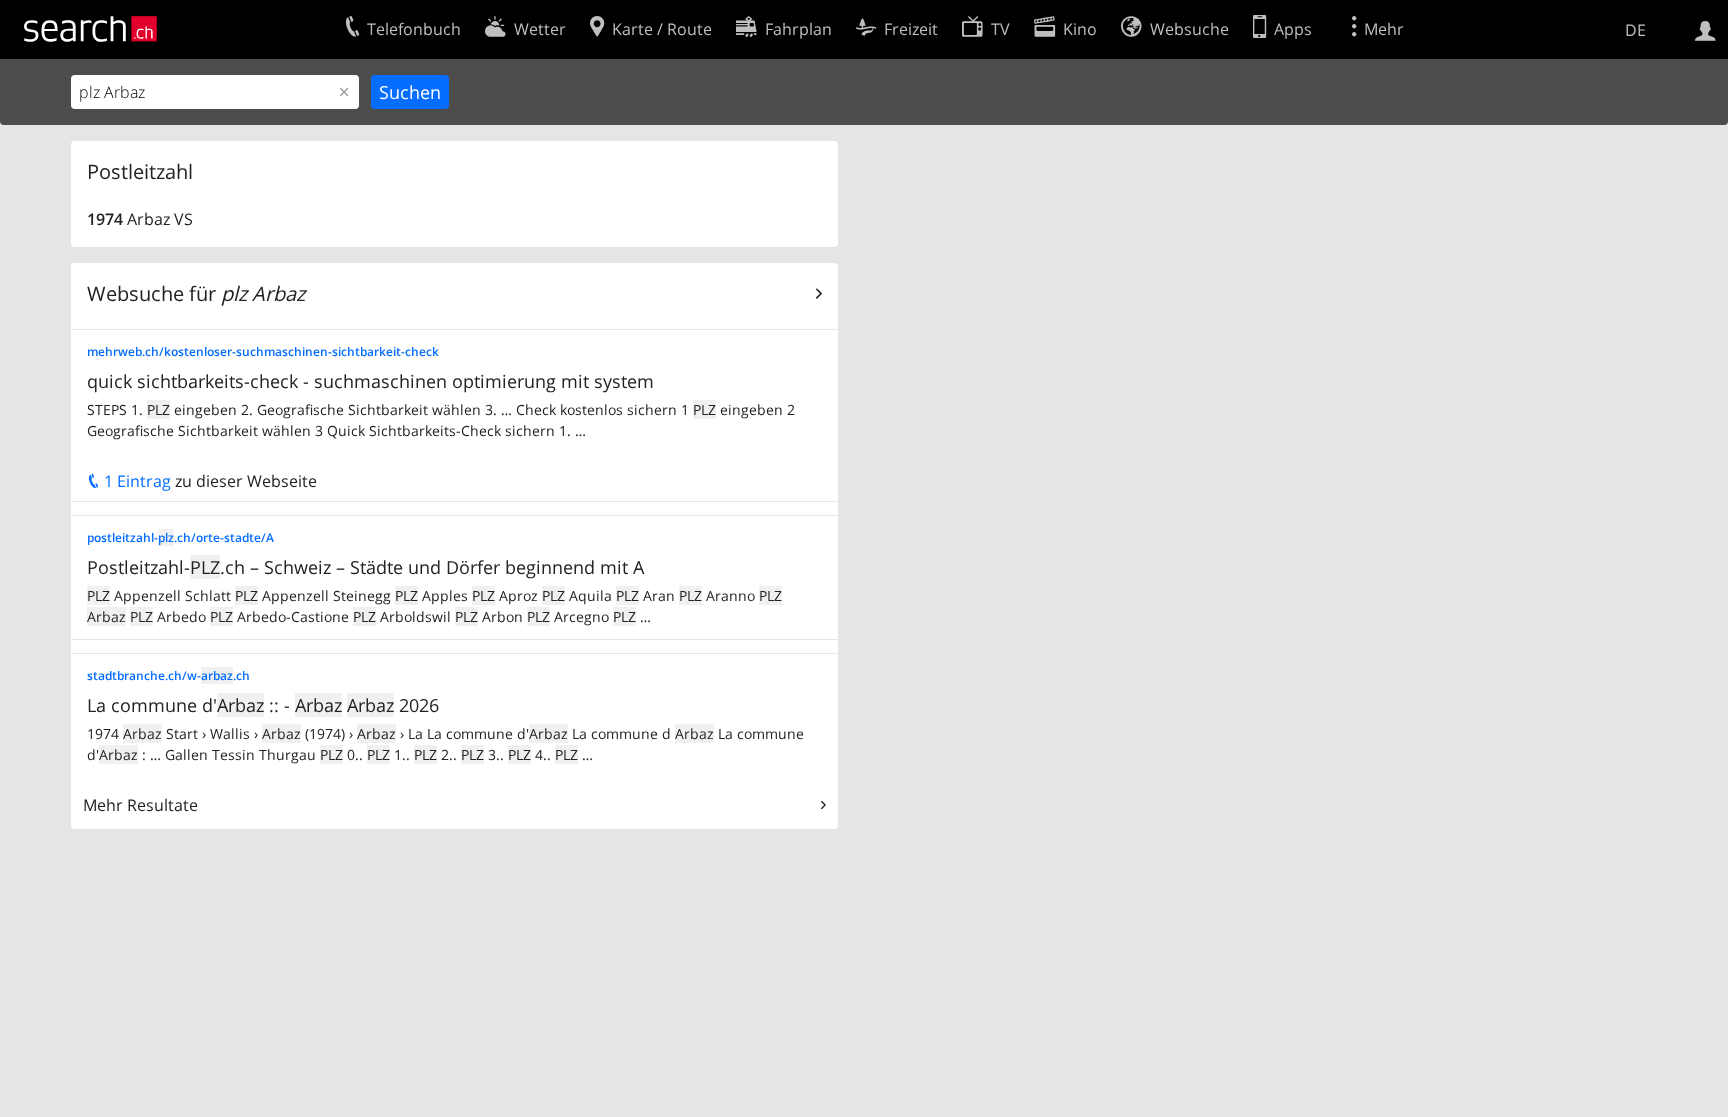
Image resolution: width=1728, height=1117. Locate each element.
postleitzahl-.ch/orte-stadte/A (180, 537)
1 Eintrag (135, 481)
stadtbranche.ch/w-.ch (168, 675)
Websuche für (196, 293)
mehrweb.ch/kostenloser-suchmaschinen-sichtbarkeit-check (263, 351)
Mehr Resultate (140, 805)
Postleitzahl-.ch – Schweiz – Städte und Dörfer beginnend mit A (365, 567)
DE (1635, 30)
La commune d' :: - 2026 (263, 705)
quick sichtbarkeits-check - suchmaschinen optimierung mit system (370, 381)
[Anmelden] (1705, 29)
